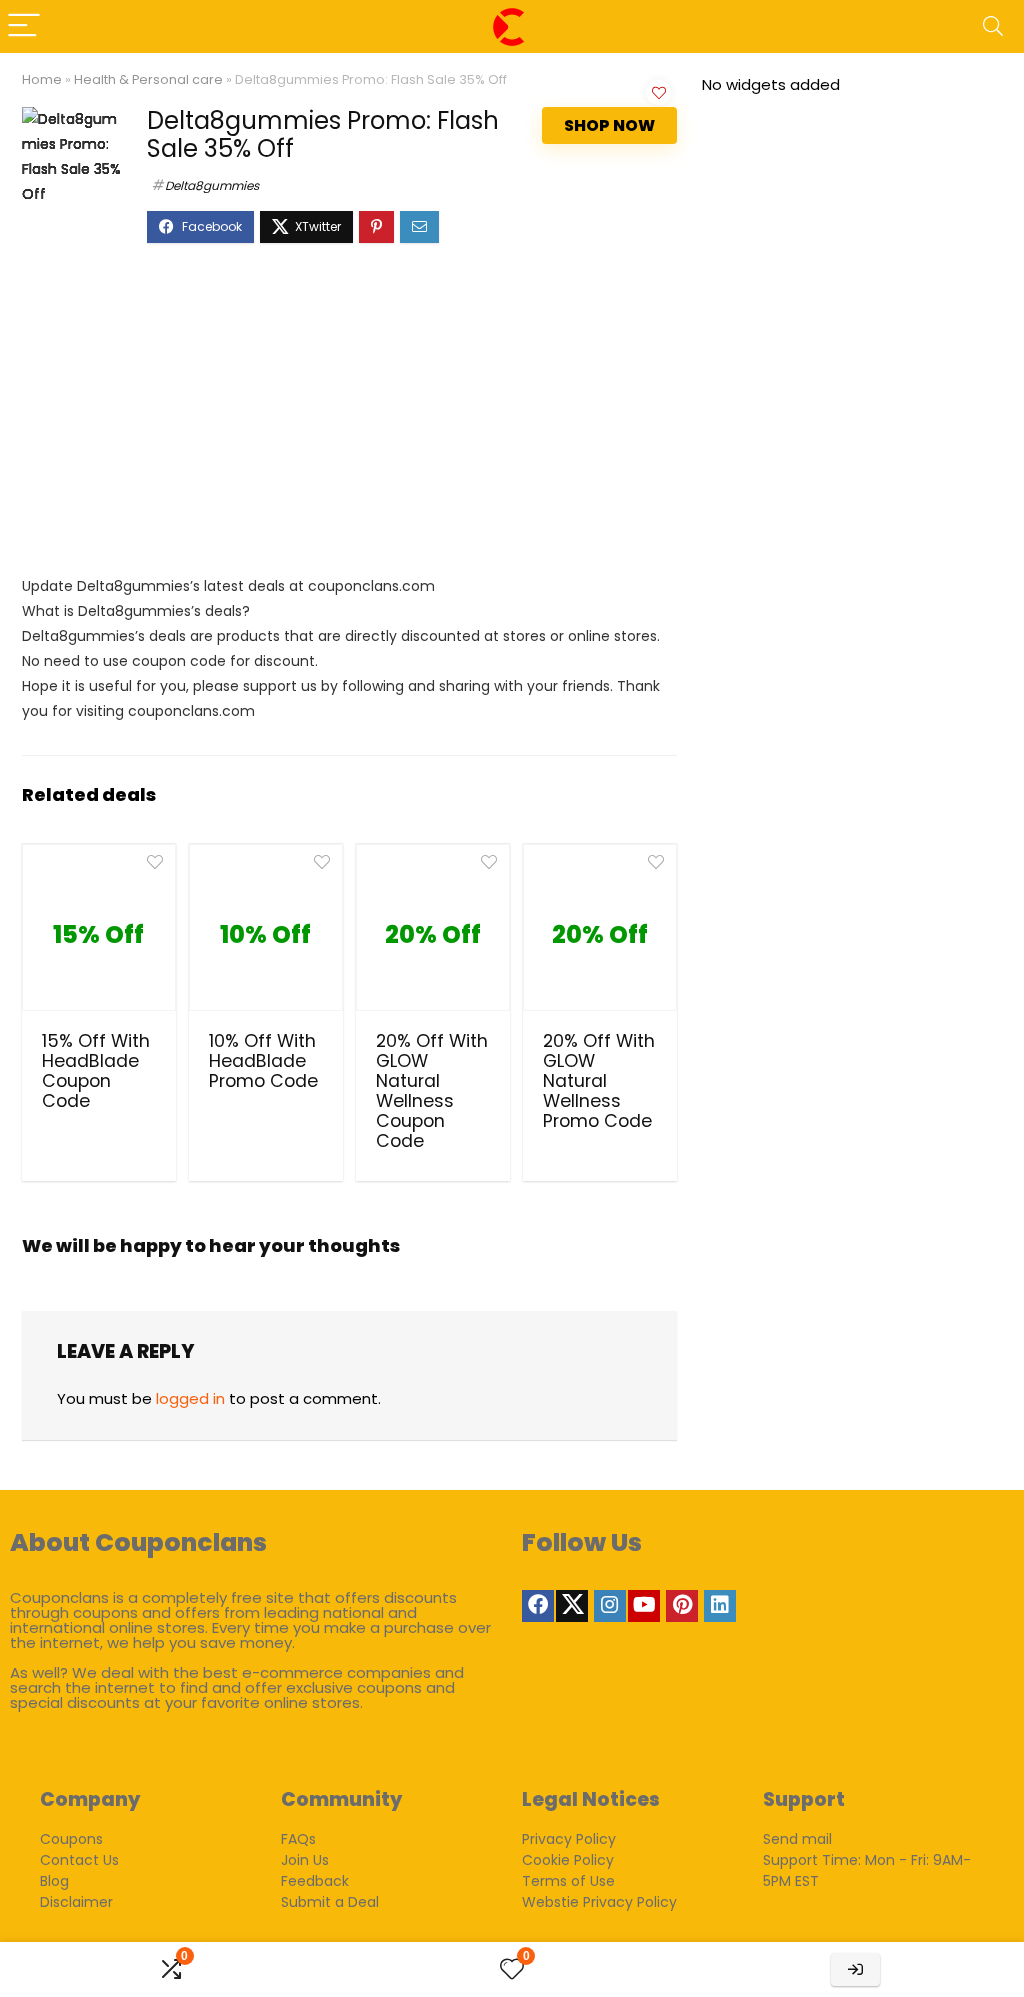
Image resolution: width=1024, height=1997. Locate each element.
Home (42, 79)
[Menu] (24, 26)
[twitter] (572, 1606)
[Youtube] (644, 1606)
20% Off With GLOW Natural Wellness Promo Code (599, 1081)
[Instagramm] (610, 1606)
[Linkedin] (720, 1606)
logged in (190, 1398)
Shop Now (609, 125)
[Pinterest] (682, 1606)
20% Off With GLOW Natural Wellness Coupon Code (432, 1091)
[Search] (993, 26)
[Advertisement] (349, 419)
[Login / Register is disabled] (855, 1969)
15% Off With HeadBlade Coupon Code (96, 1071)
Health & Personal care (148, 79)
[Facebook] (538, 1606)
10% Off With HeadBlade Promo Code (263, 1061)
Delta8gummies (212, 185)
